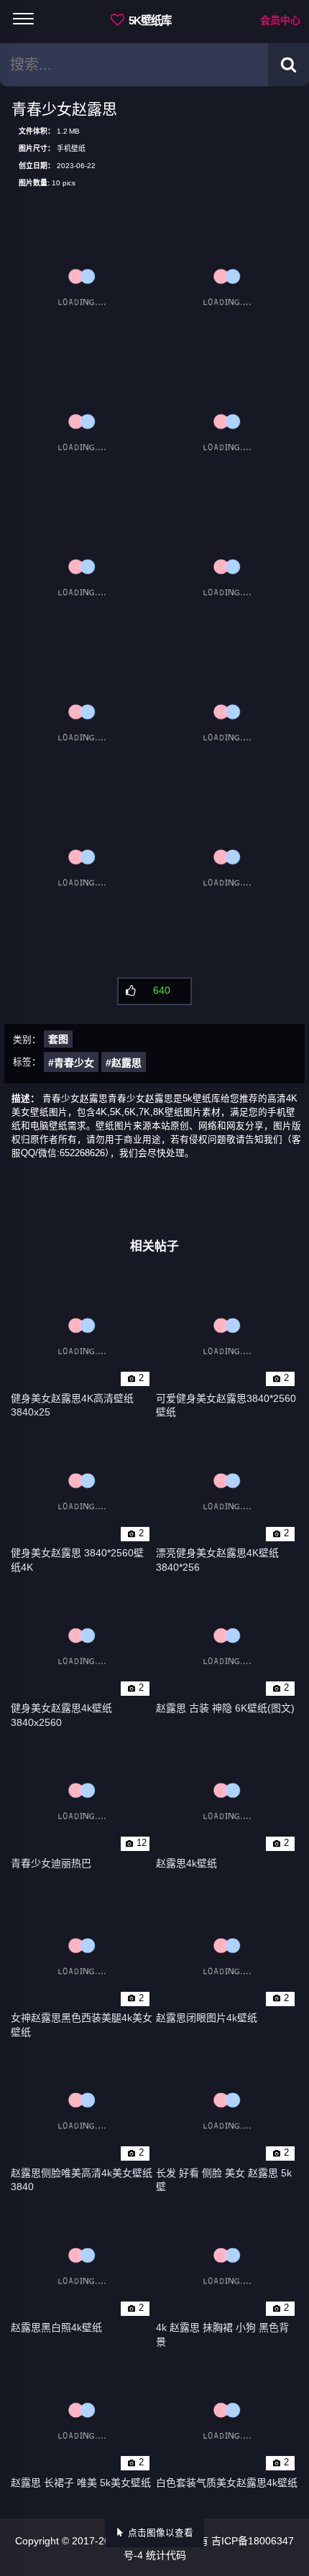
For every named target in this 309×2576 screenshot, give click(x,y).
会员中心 (280, 20)
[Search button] (289, 65)
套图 (58, 1039)
